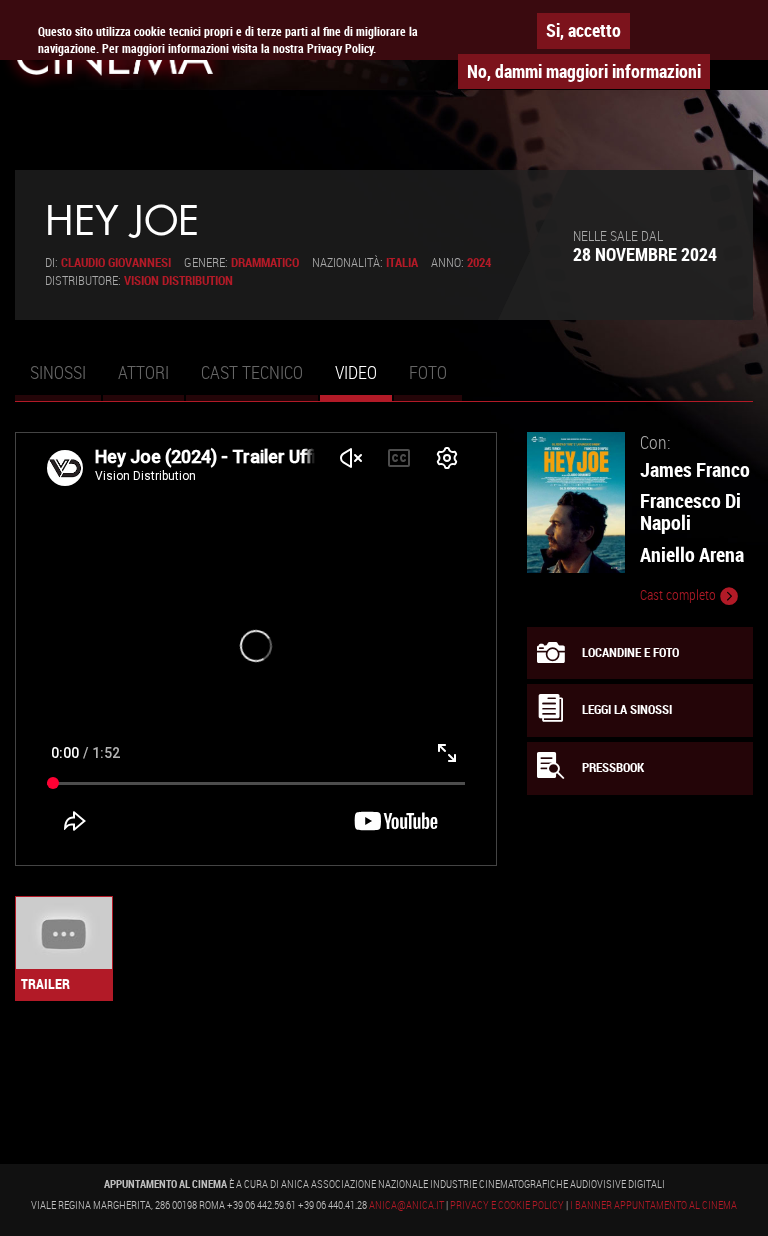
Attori (143, 372)
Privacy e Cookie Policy (507, 1205)
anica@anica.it (406, 1205)
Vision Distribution (178, 280)
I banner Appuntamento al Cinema (653, 1205)
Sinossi (58, 372)
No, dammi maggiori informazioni (584, 71)
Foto (428, 372)
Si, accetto (583, 30)
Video (363, 381)
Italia (402, 262)
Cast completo (679, 595)
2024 (479, 262)
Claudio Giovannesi (116, 262)
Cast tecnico (252, 372)
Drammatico (265, 262)
